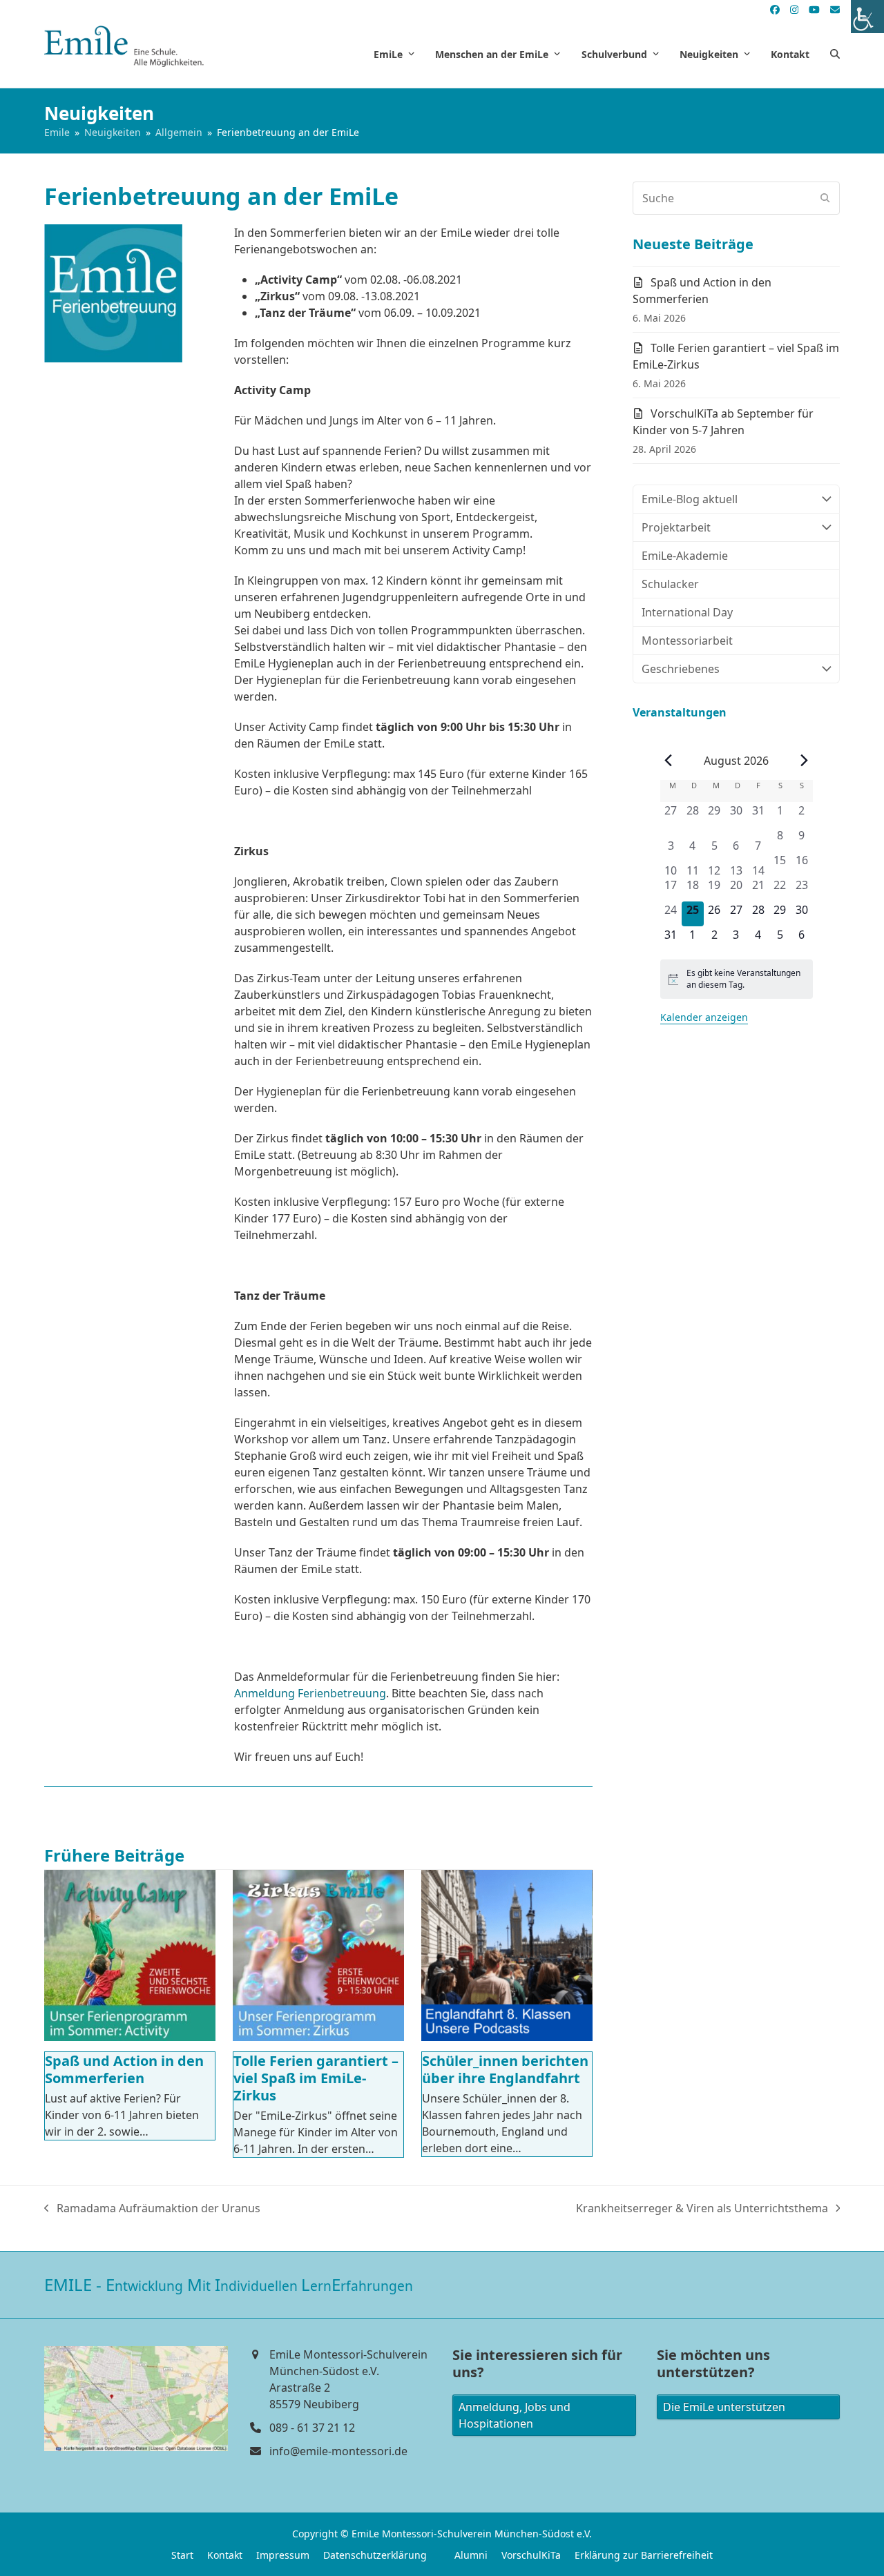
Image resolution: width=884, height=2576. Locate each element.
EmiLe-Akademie (685, 556)
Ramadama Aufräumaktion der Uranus (152, 2208)
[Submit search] (825, 198)
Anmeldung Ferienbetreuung (310, 1693)
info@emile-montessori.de (338, 2451)
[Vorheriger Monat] (669, 761)
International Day (687, 612)
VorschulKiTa (531, 2555)
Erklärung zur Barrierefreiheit (644, 2555)
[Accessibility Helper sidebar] (867, 17)
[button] (835, 54)
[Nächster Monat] (805, 761)
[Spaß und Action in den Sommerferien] (130, 1955)
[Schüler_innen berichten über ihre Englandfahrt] (507, 1955)
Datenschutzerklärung (375, 2555)
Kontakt (225, 2555)
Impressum (283, 2555)
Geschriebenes (681, 669)
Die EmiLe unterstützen (724, 2407)
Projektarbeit (676, 527)
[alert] (737, 979)
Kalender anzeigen (704, 1017)
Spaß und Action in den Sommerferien (124, 2069)
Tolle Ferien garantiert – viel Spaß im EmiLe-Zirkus (316, 2078)
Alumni (471, 2555)
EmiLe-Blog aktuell (690, 499)
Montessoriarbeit (687, 641)
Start (182, 2555)
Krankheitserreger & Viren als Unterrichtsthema (702, 2208)
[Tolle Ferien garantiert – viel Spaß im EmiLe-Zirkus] (318, 1955)
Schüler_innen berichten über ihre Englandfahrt (505, 2069)
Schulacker (670, 584)
